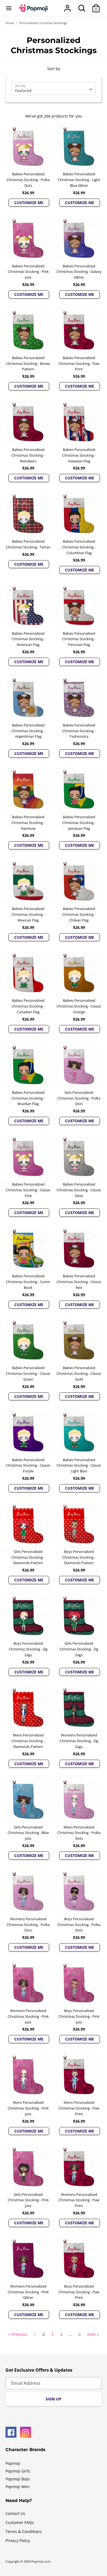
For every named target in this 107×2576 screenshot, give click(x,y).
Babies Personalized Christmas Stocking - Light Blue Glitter (79, 180)
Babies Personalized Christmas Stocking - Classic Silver (79, 1190)
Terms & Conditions (24, 2531)
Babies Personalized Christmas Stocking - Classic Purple (28, 1466)
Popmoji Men (18, 2487)
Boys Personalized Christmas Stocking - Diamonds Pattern (79, 1557)
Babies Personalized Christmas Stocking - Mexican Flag (28, 914)
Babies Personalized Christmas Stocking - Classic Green (28, 1373)
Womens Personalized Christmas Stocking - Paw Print (79, 2200)
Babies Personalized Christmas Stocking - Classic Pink (28, 1190)
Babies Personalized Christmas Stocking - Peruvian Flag (79, 639)
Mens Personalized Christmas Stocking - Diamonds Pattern (28, 1741)
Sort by (54, 69)
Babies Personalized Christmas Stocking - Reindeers (28, 455)
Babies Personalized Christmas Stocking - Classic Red (79, 1282)
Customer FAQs (20, 2522)
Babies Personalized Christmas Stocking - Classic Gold (79, 1373)
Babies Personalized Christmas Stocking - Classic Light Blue (79, 1466)
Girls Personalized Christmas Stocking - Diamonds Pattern (28, 1557)
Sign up (54, 2399)
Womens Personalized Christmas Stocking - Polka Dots (28, 1925)
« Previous (18, 2334)
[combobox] (54, 88)
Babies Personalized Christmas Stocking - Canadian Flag (28, 1006)
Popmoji (13, 2463)
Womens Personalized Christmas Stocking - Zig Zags (79, 1741)
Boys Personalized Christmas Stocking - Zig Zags (28, 1649)
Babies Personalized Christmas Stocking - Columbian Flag (79, 547)
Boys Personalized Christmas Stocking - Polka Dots (79, 1925)
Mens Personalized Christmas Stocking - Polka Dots (79, 1833)
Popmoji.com (41, 2561)
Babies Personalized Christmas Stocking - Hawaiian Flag (79, 455)
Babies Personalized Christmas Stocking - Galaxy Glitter (79, 272)
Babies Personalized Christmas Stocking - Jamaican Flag (79, 823)
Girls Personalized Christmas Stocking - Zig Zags (79, 1649)
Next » (93, 2334)
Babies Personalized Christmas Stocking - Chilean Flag (79, 914)
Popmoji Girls (18, 2471)
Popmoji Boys (18, 2479)
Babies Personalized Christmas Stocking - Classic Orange (79, 1006)
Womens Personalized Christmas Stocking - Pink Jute (28, 2016)
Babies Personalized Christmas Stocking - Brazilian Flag (28, 1098)
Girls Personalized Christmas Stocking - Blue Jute (28, 1833)
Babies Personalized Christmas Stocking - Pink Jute (28, 272)
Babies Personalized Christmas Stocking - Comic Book (28, 1282)
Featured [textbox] (23, 91)
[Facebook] (11, 2432)
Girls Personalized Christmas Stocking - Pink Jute (28, 2200)
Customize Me (29, 203)
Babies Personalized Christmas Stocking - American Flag (28, 639)
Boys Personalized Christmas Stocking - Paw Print (79, 2292)
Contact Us (15, 2513)
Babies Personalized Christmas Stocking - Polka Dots (28, 180)
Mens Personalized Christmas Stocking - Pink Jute (28, 2108)
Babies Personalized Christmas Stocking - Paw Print (79, 363)
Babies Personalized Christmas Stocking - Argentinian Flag (28, 731)
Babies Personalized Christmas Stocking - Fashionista (79, 731)
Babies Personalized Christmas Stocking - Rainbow (28, 823)
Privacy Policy (18, 2541)
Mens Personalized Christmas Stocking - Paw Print (79, 2108)
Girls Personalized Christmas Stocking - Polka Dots (79, 1098)
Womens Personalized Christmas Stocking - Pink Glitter (28, 2292)
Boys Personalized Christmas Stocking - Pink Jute (79, 2016)
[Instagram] (26, 2432)
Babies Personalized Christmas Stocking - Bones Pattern (28, 363)
